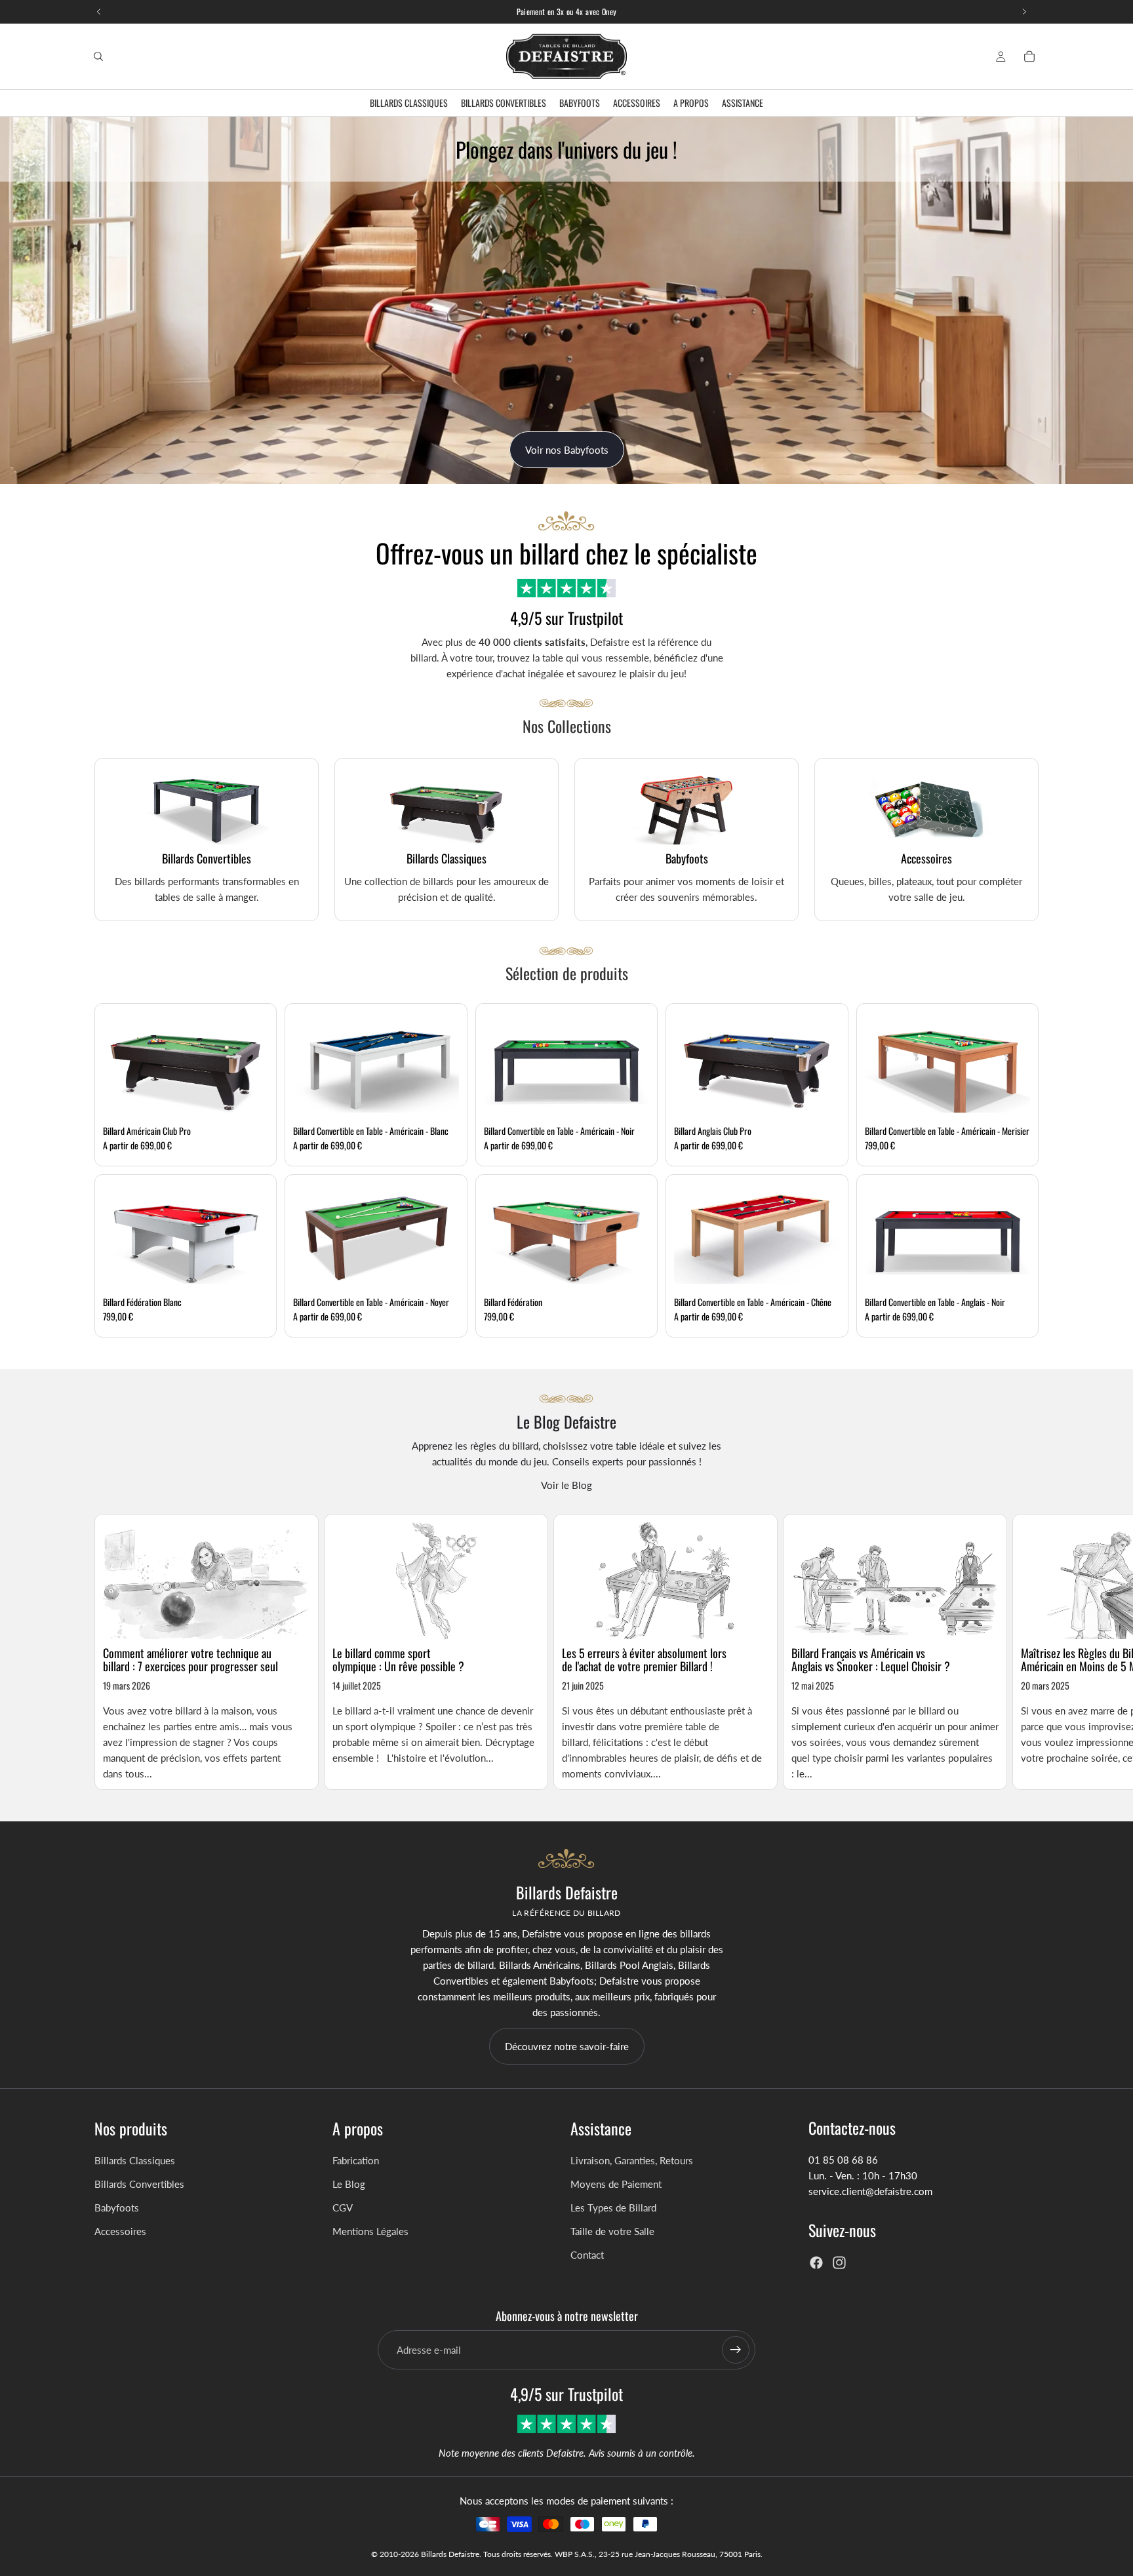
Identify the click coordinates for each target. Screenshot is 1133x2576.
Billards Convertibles (139, 2184)
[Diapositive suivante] (1113, 300)
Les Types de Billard (613, 2208)
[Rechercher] (98, 56)
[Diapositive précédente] (20, 300)
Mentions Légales (370, 2231)
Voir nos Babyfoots (567, 450)
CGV (343, 2208)
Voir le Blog (566, 1485)
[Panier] (1029, 56)
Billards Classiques (135, 2160)
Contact (587, 2255)
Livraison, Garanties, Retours (632, 2160)
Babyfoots (117, 2208)
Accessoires (120, 2231)
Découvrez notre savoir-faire (567, 2046)
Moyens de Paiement (616, 2184)
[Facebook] (816, 2263)
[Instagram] (839, 2263)
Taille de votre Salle (612, 2231)
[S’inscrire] (736, 2350)
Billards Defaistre (450, 2554)
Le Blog (349, 2184)
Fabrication (356, 2160)
